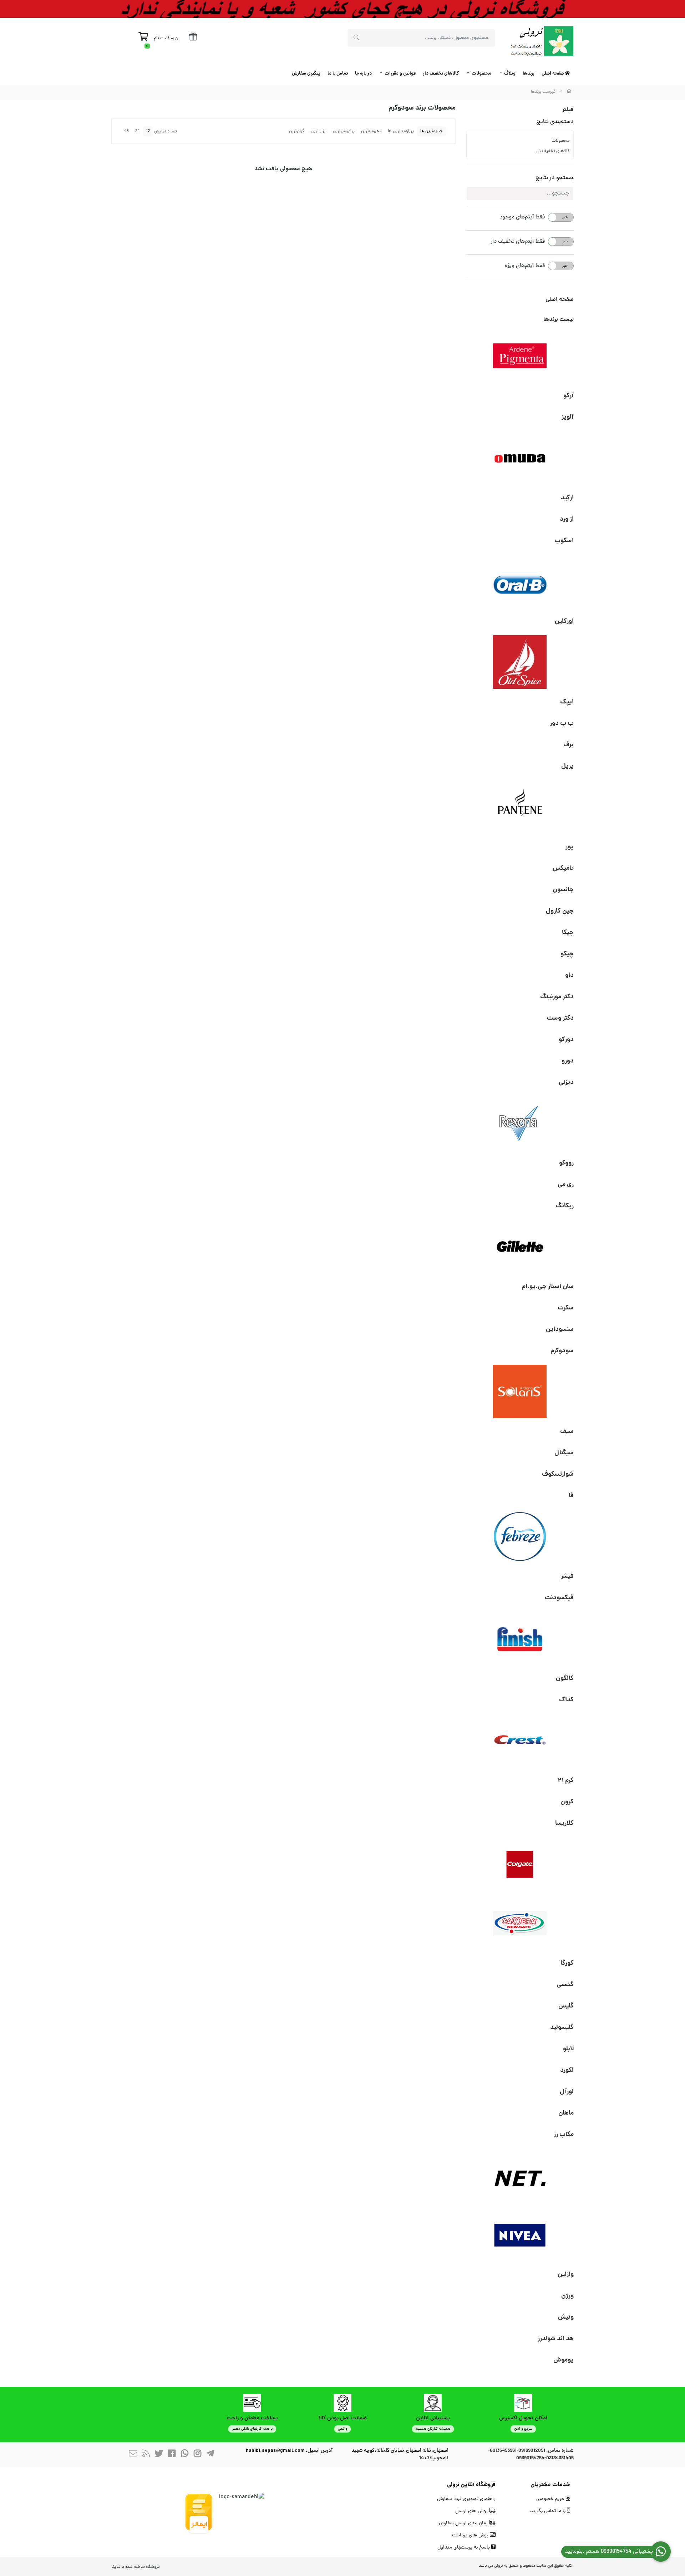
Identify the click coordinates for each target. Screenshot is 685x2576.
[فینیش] (520, 1638)
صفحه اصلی (553, 74)
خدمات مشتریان (550, 2485)
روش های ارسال (472, 2511)
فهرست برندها (543, 92)
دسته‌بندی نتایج (555, 122)
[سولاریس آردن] (520, 1391)
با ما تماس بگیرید (549, 2511)
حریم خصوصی (551, 2499)
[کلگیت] (520, 1864)
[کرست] (520, 1741)
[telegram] (210, 2455)
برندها (529, 74)
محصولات (481, 74)
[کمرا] (520, 1923)
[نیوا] (520, 2234)
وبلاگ (510, 74)
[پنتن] (520, 807)
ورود (174, 38)
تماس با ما (338, 74)
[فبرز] (520, 1536)
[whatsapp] (184, 2455)
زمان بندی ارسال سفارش (464, 2523)
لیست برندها (559, 320)
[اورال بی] (520, 581)
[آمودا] (520, 458)
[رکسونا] (520, 1123)
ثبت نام (161, 38)
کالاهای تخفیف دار (441, 74)
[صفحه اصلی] (569, 92)
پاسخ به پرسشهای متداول (464, 2548)
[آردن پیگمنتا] (520, 356)
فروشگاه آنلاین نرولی (471, 2485)
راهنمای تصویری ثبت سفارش (466, 2499)
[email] (133, 2455)
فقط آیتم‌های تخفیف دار (518, 242)
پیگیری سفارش (306, 74)
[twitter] (159, 2455)
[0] (143, 39)
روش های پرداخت (471, 2535)
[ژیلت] (520, 1247)
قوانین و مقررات (400, 74)
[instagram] (197, 2455)
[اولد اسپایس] (520, 662)
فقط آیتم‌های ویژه (525, 266)
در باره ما (363, 74)
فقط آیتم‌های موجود (522, 217)
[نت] (520, 2175)
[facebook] (172, 2455)
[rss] (146, 2455)
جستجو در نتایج (555, 178)
